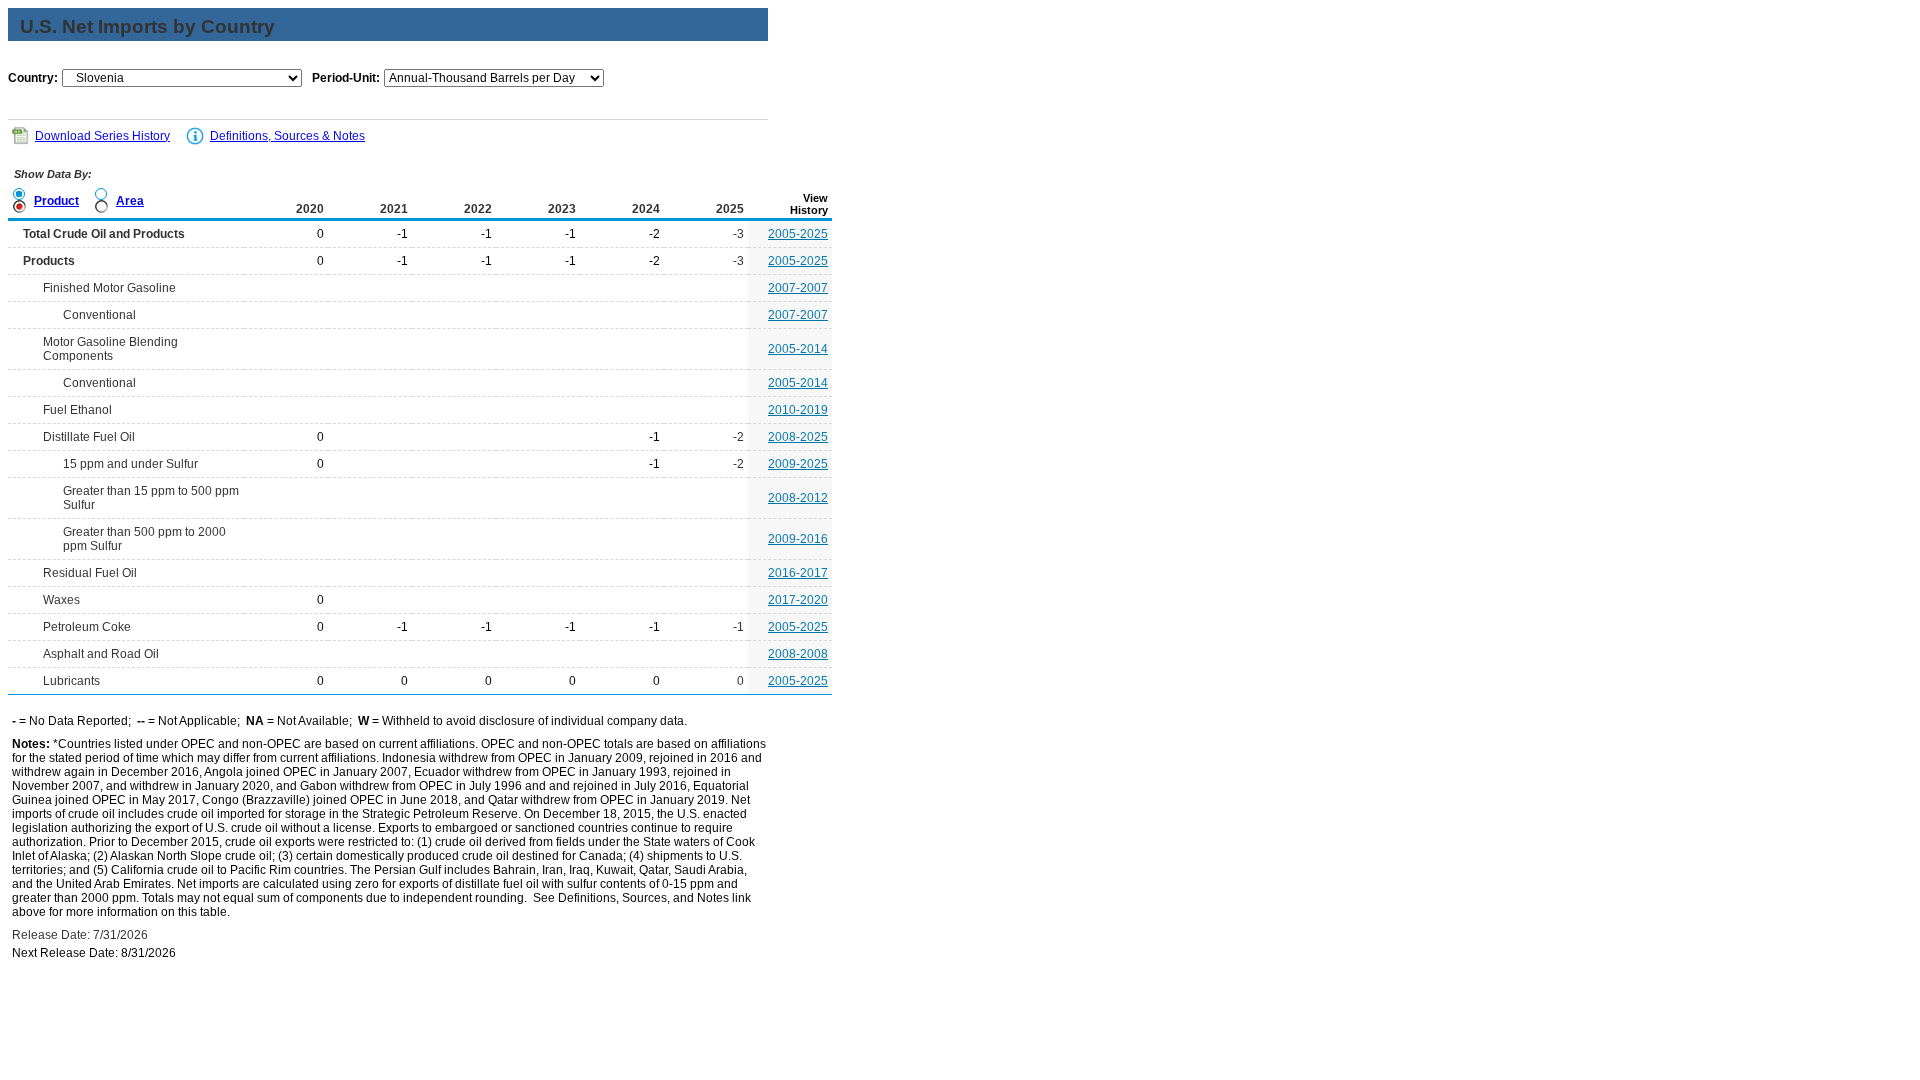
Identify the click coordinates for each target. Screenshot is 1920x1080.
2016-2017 (798, 573)
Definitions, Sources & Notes (287, 136)
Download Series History (102, 136)
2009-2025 (798, 464)
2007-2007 (798, 288)
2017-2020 (798, 600)
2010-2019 (798, 410)
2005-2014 (798, 349)
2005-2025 (798, 234)
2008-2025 (798, 437)
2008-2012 (798, 498)
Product (56, 201)
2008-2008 (798, 654)
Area (130, 201)
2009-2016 (798, 539)
